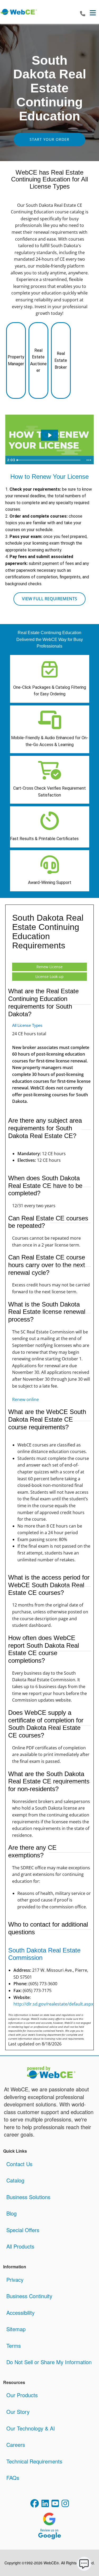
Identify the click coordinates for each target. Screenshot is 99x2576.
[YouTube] (55, 2504)
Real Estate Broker (61, 360)
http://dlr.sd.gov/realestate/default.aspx (53, 2004)
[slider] (49, 460)
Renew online (25, 1399)
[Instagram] (65, 2504)
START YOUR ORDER (49, 139)
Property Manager (16, 360)
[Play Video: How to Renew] (49, 435)
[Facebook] (35, 2504)
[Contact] (83, 14)
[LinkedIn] (45, 2504)
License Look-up (49, 976)
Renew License (49, 967)
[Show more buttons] (89, 460)
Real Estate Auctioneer (38, 360)
